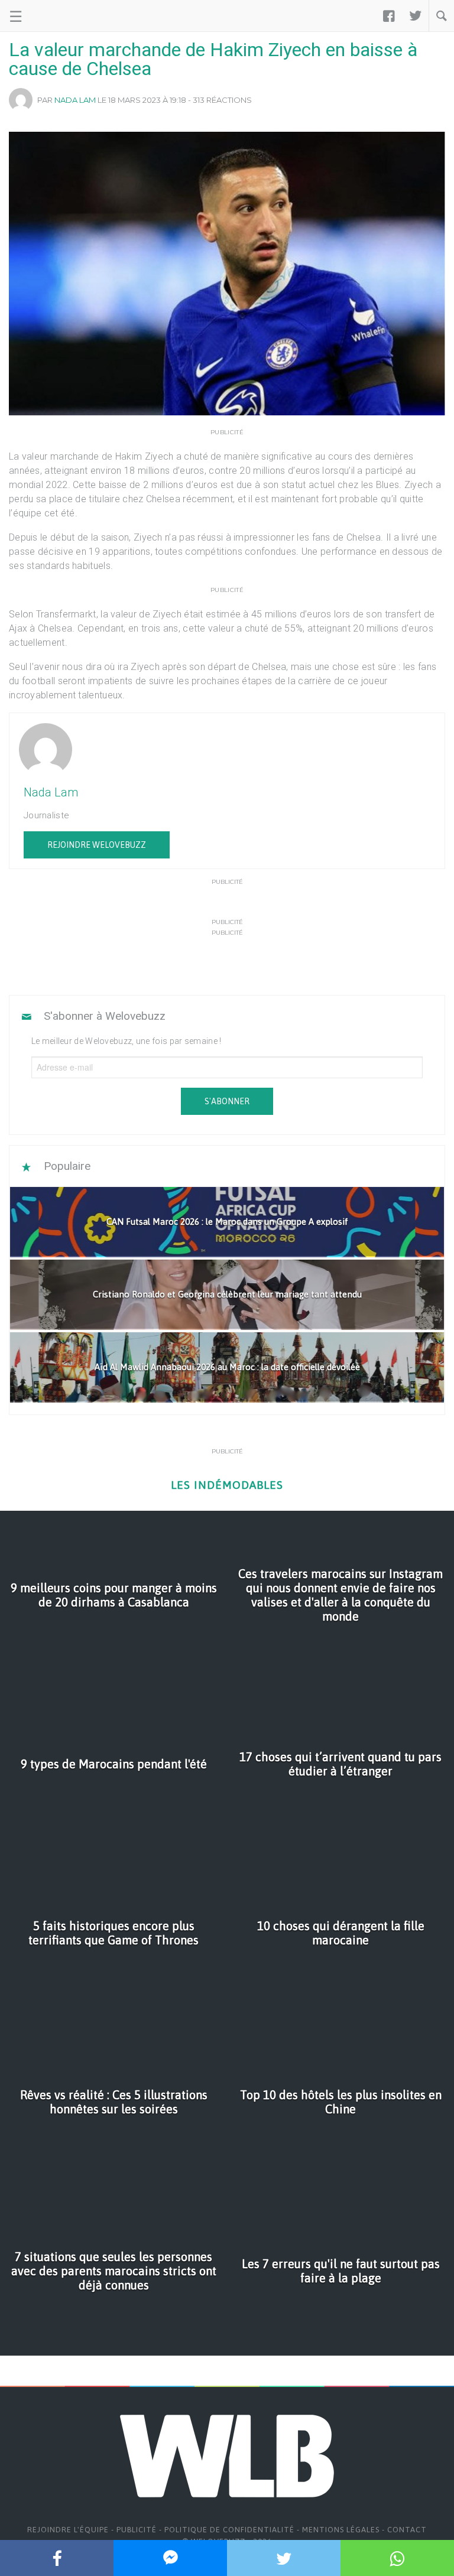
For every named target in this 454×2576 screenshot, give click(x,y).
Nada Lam (75, 100)
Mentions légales (341, 2530)
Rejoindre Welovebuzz (97, 845)
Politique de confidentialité (229, 2530)
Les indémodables (227, 1485)
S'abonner (227, 1101)
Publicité (137, 2530)
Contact (407, 2530)
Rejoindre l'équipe (68, 2530)
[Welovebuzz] (54, 16)
